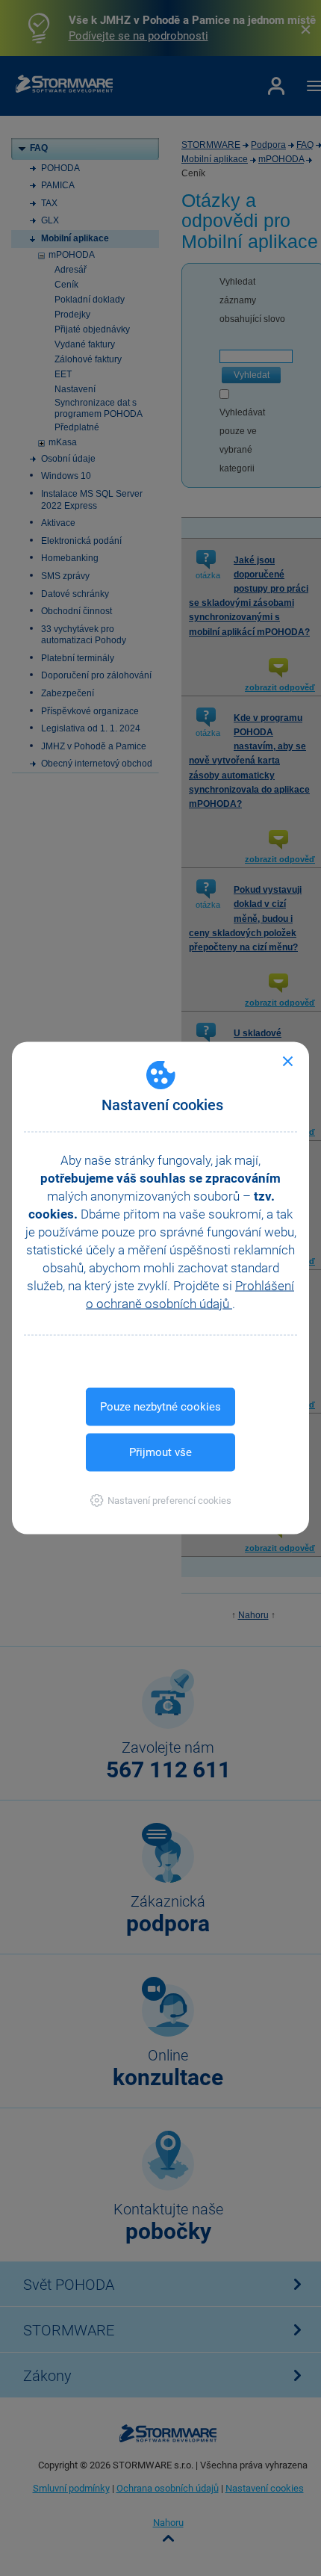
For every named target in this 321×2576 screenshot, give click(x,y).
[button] (161, 1501)
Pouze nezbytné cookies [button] (160, 1407)
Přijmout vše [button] (160, 1452)
